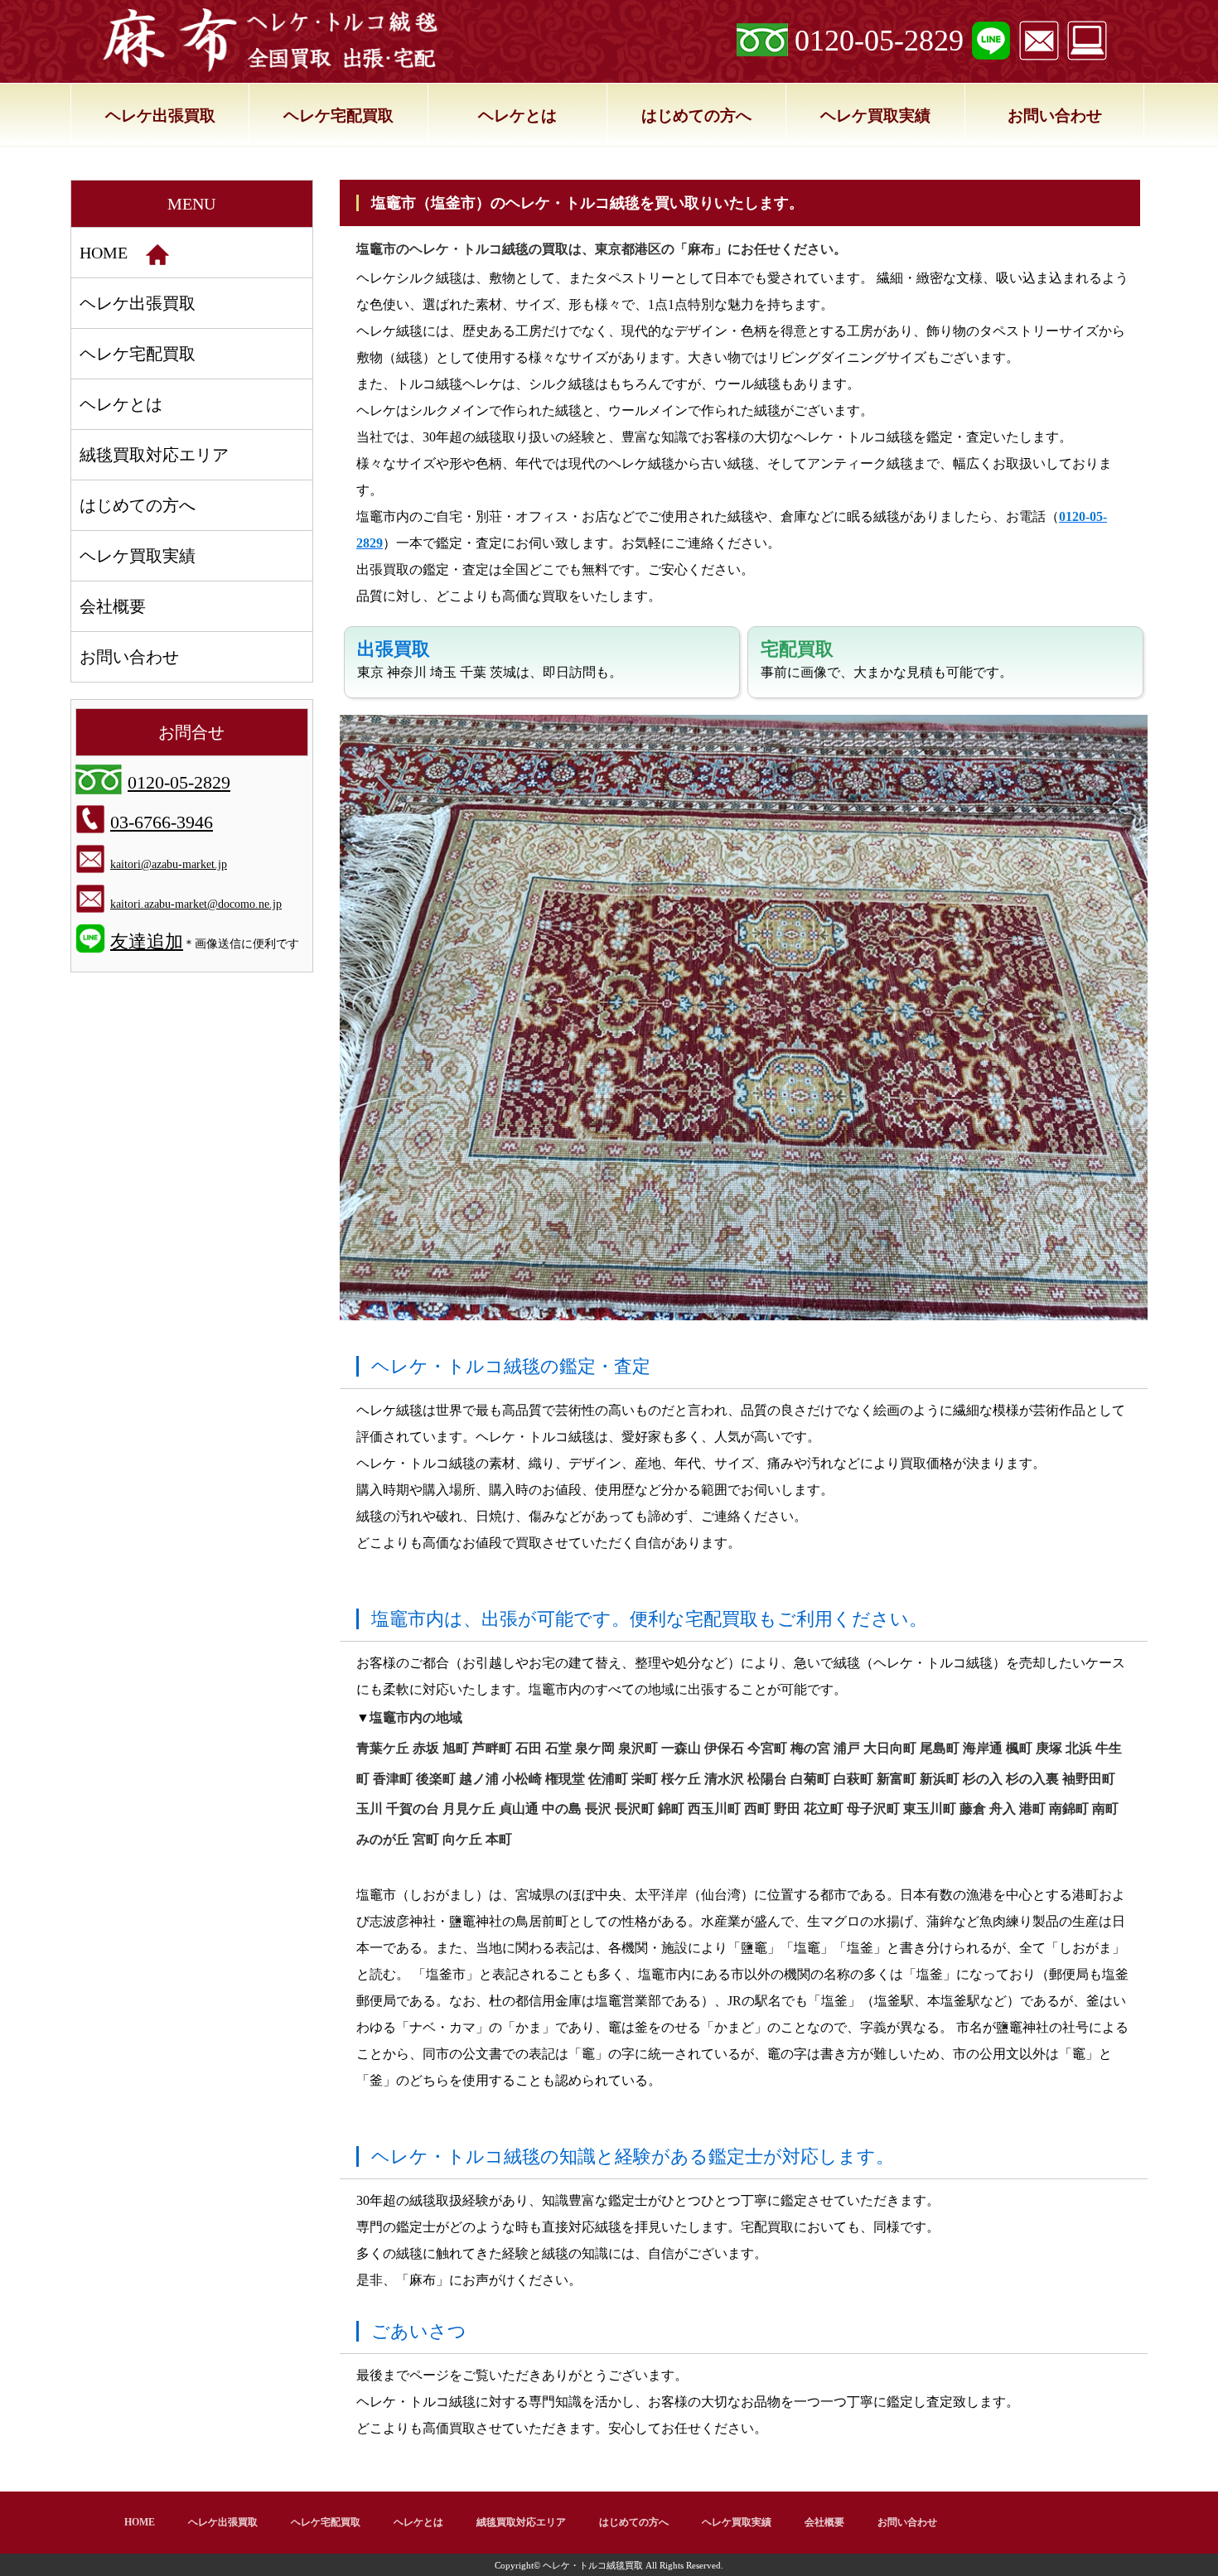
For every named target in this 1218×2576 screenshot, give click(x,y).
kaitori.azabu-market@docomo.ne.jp (196, 904)
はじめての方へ (696, 116)
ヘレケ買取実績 (875, 116)
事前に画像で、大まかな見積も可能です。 (887, 659)
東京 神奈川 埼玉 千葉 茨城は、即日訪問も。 (490, 659)
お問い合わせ (1055, 116)
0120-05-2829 (879, 41)
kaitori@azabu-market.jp (169, 864)
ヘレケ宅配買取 (338, 116)
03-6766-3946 (162, 822)
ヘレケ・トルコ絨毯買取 (593, 2565)
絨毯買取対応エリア (154, 455)
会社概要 (113, 606)
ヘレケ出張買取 (160, 116)
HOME (104, 253)
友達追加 (147, 941)
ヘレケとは (517, 116)
